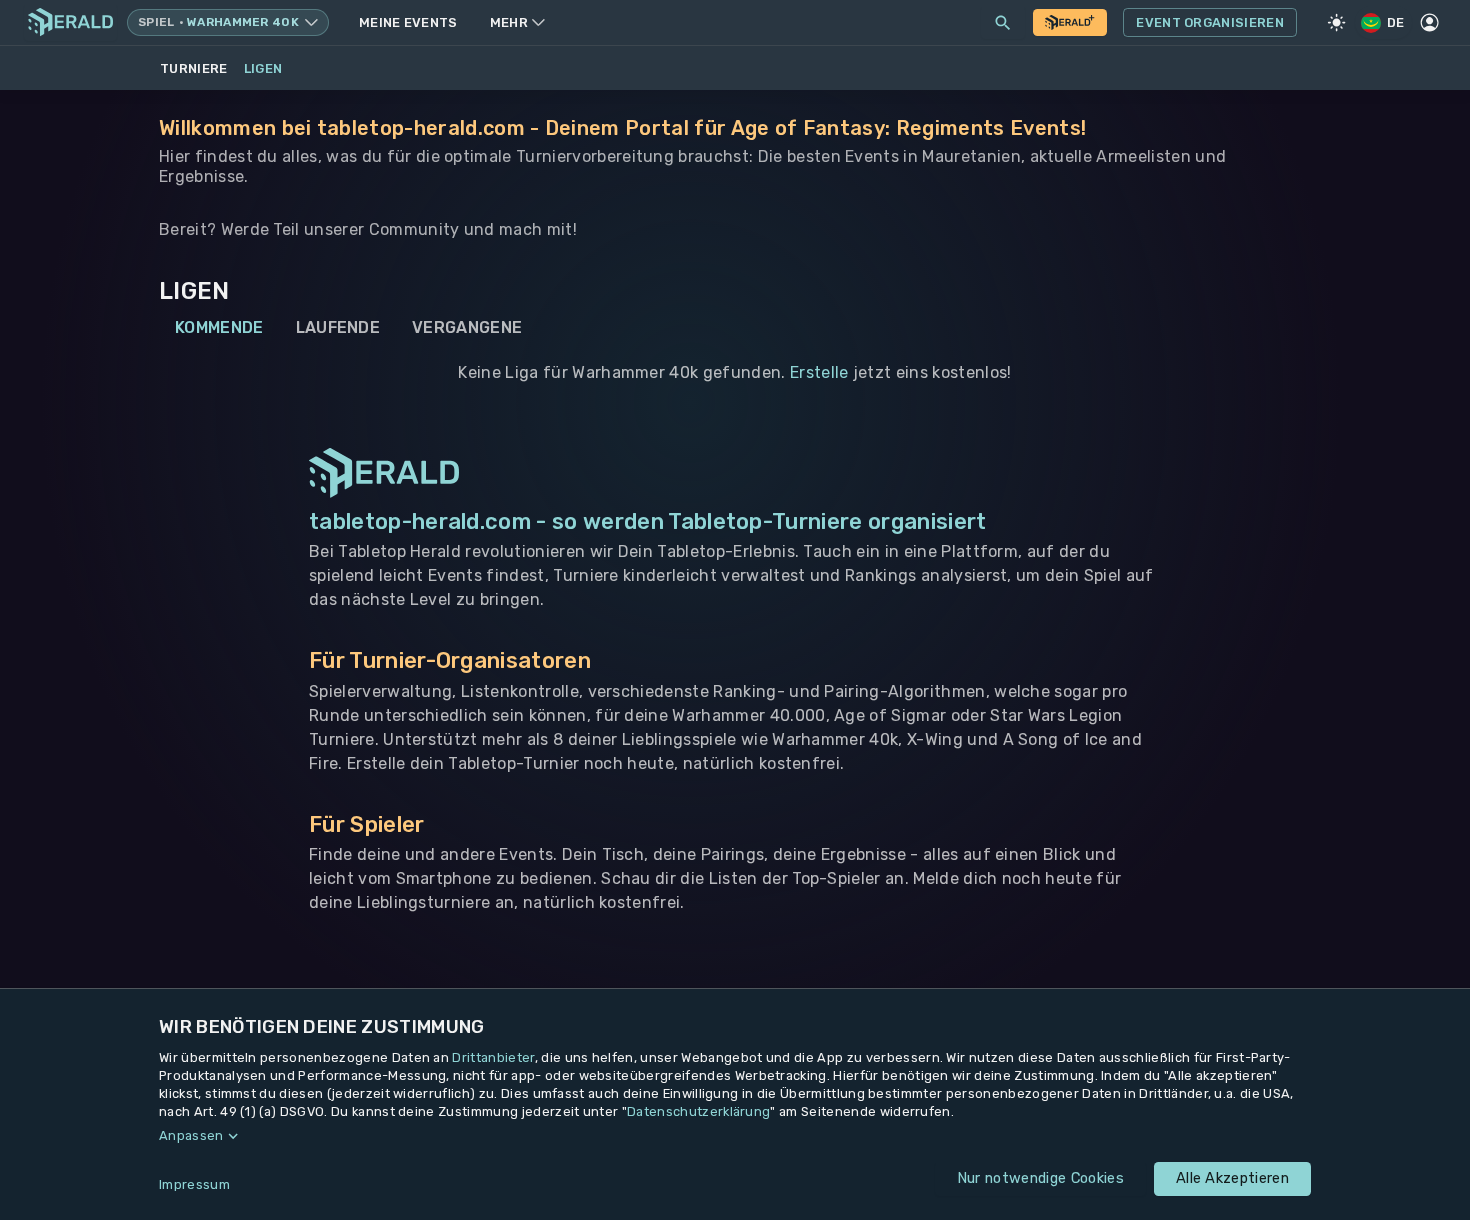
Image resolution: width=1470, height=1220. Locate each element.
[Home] (70, 22)
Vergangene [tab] (467, 327)
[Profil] (1430, 23)
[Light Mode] (1337, 23)
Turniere (194, 68)
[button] (735, 1136)
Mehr (509, 22)
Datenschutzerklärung (698, 1111)
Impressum (194, 1184)
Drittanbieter (493, 1057)
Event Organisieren (1210, 22)
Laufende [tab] (338, 327)
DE (1396, 22)
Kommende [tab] (219, 327)
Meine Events (408, 22)
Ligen (263, 68)
